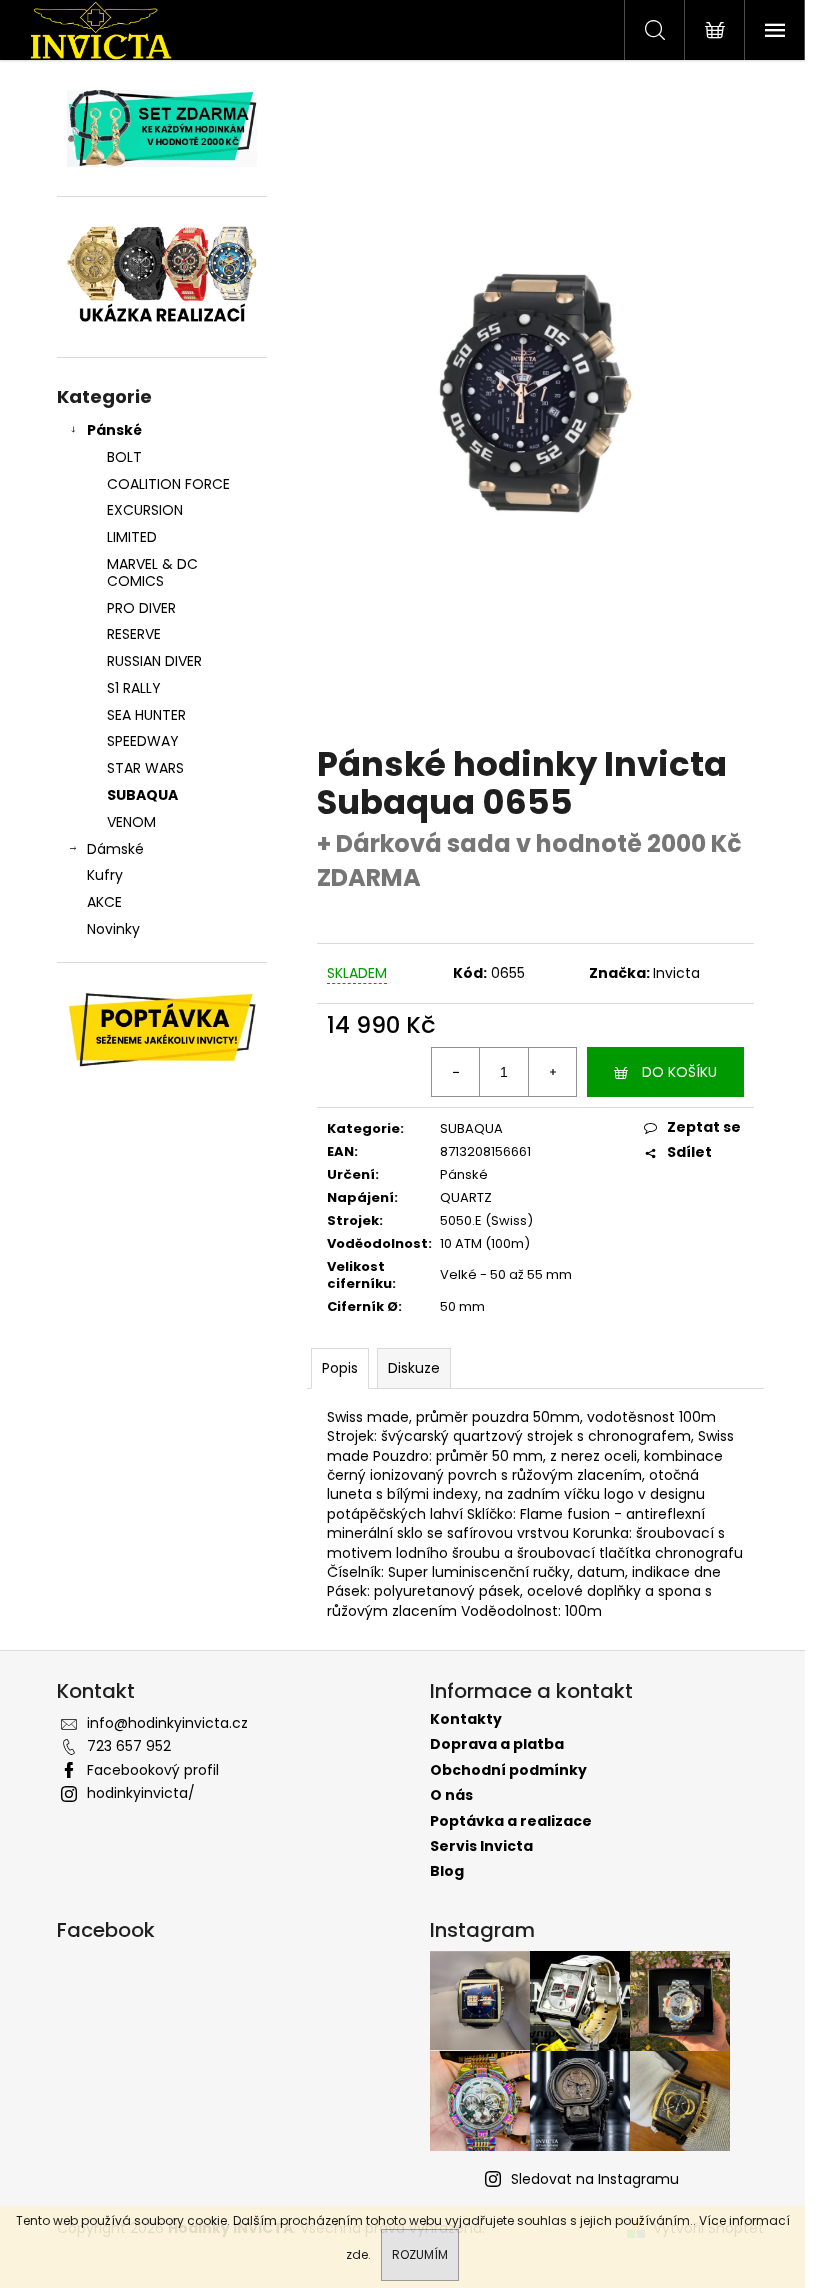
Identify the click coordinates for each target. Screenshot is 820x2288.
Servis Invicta (481, 1846)
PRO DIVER (141, 608)
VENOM (131, 822)
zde (357, 2254)
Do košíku (679, 1072)
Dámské (115, 849)
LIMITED (132, 537)
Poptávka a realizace (511, 1821)
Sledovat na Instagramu (595, 2179)
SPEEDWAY (143, 741)
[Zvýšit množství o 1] (552, 1072)
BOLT (124, 457)
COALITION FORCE (168, 484)
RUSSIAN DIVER (154, 661)
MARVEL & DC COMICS (152, 572)
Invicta (676, 973)
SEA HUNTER (146, 715)
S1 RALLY (134, 688)
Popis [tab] (340, 1368)
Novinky (113, 929)
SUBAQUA (142, 795)
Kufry (105, 875)
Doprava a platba (497, 1744)
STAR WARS (145, 768)
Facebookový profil (153, 1770)
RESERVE (134, 634)
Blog (447, 1871)
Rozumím (420, 2254)
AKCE (104, 902)
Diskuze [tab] (414, 1368)
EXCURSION (145, 510)
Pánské (114, 430)
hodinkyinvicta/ (141, 1793)
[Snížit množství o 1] (456, 1072)
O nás (451, 1795)
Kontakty (466, 1719)
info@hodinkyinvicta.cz (167, 1723)
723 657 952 (129, 1746)
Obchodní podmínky (508, 1770)
